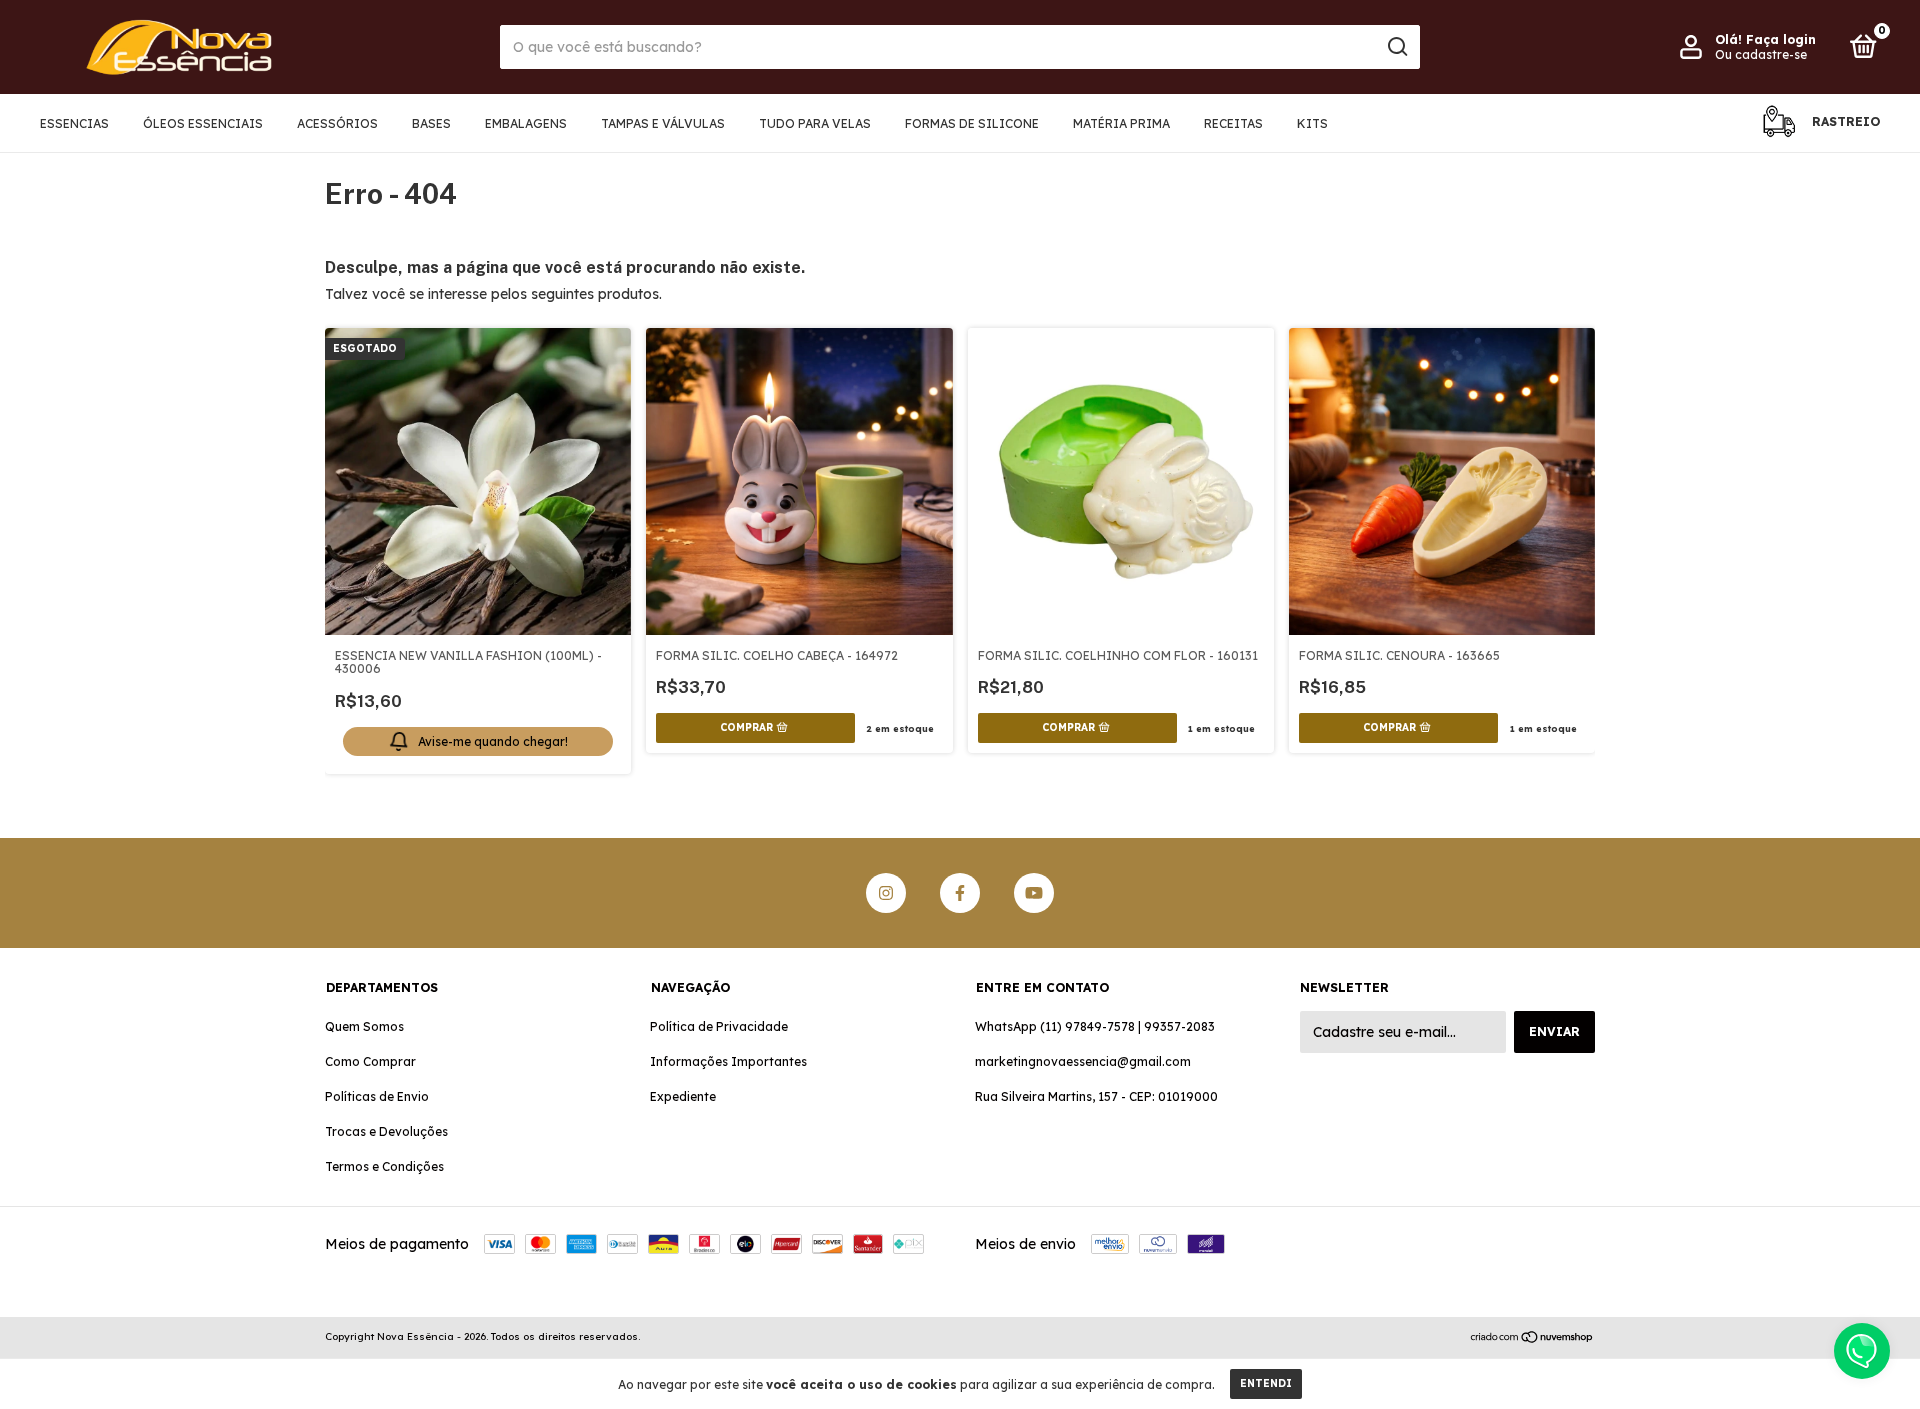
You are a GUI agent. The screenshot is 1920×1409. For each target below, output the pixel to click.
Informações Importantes (728, 1061)
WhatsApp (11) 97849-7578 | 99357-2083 (1095, 1026)
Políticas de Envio (377, 1096)
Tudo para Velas (815, 123)
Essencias (74, 123)
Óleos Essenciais (203, 123)
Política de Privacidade (719, 1026)
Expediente (683, 1096)
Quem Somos (364, 1026)
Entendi (1266, 1383)
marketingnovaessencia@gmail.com (1083, 1061)
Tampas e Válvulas (663, 123)
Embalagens (526, 123)
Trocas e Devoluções (386, 1131)
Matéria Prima (1121, 123)
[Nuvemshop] (1532, 1339)
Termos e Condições (384, 1166)
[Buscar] (1396, 47)
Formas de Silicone (972, 123)
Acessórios (337, 123)
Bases (431, 123)
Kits (1312, 123)
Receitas (1233, 123)
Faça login (1781, 39)
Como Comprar (370, 1061)
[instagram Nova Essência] (886, 893)
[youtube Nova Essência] (1034, 893)
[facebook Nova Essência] (960, 893)
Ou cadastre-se (1761, 54)
